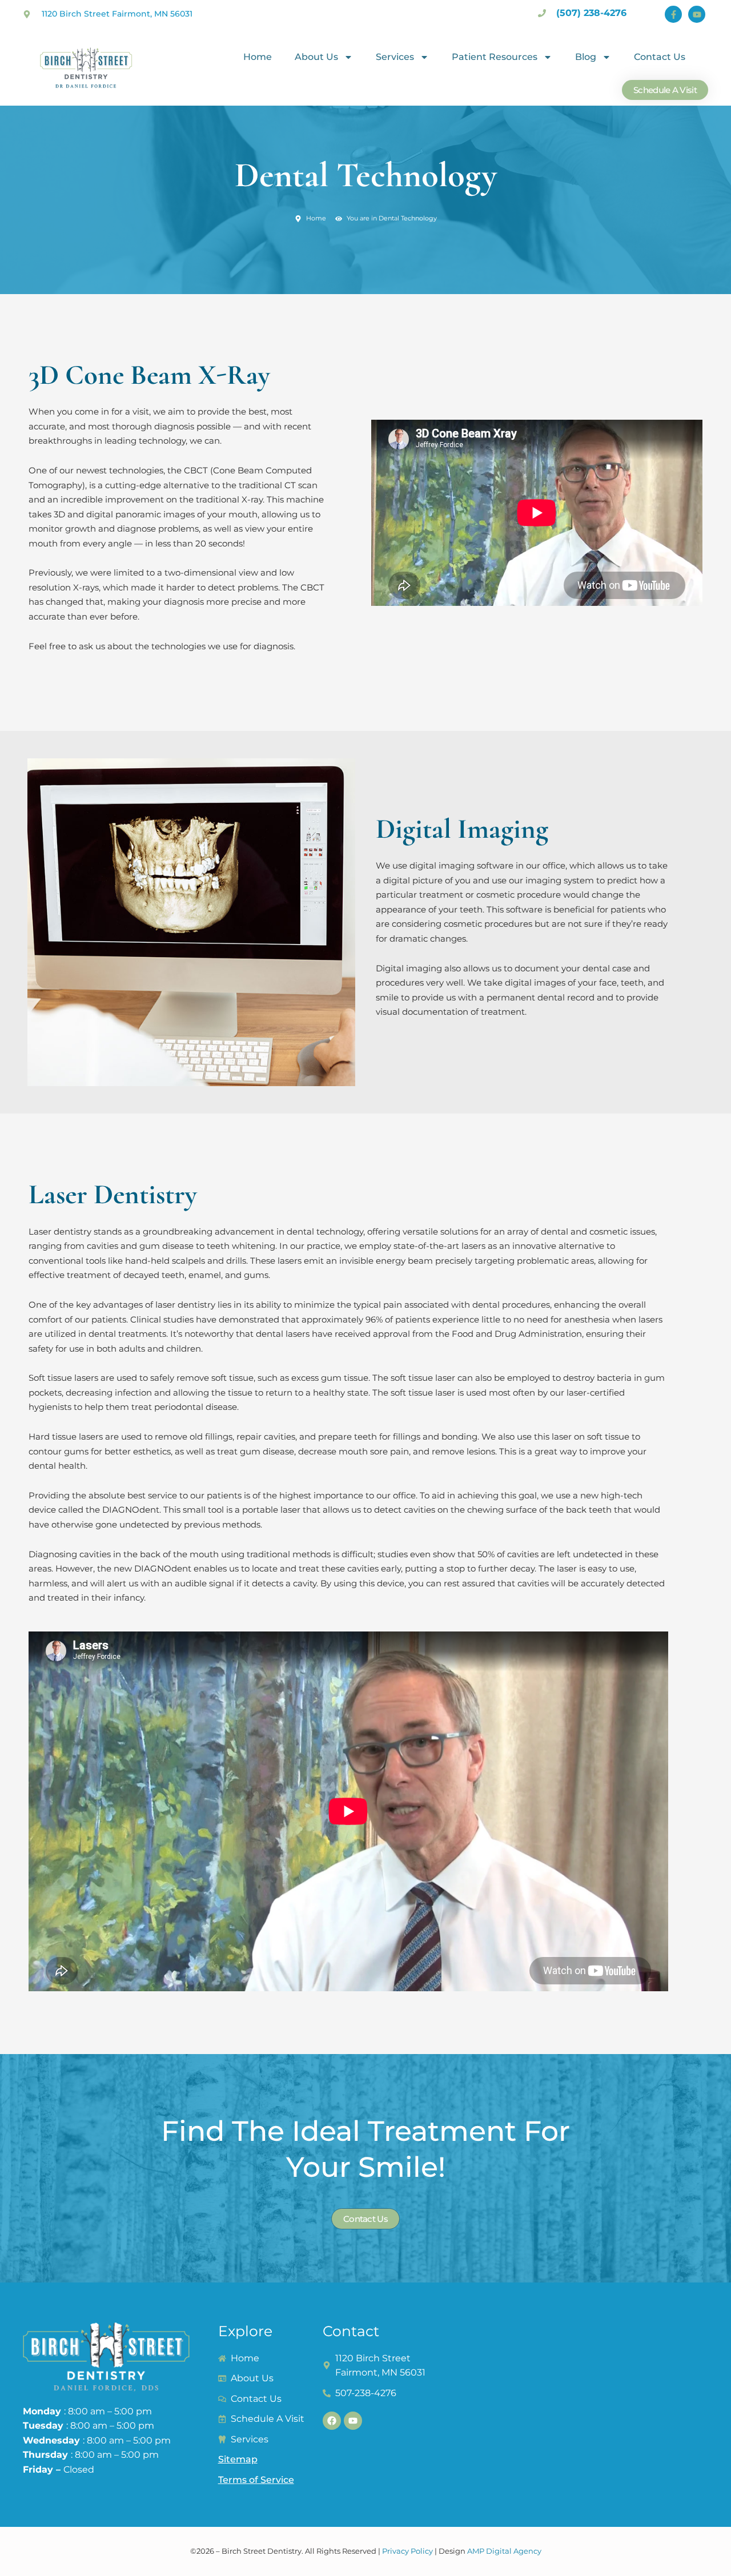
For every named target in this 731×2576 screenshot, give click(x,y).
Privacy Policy (407, 2551)
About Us (316, 57)
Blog (586, 57)
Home (258, 57)
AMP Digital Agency (504, 2551)
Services (395, 57)
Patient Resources (495, 57)
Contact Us (660, 57)
